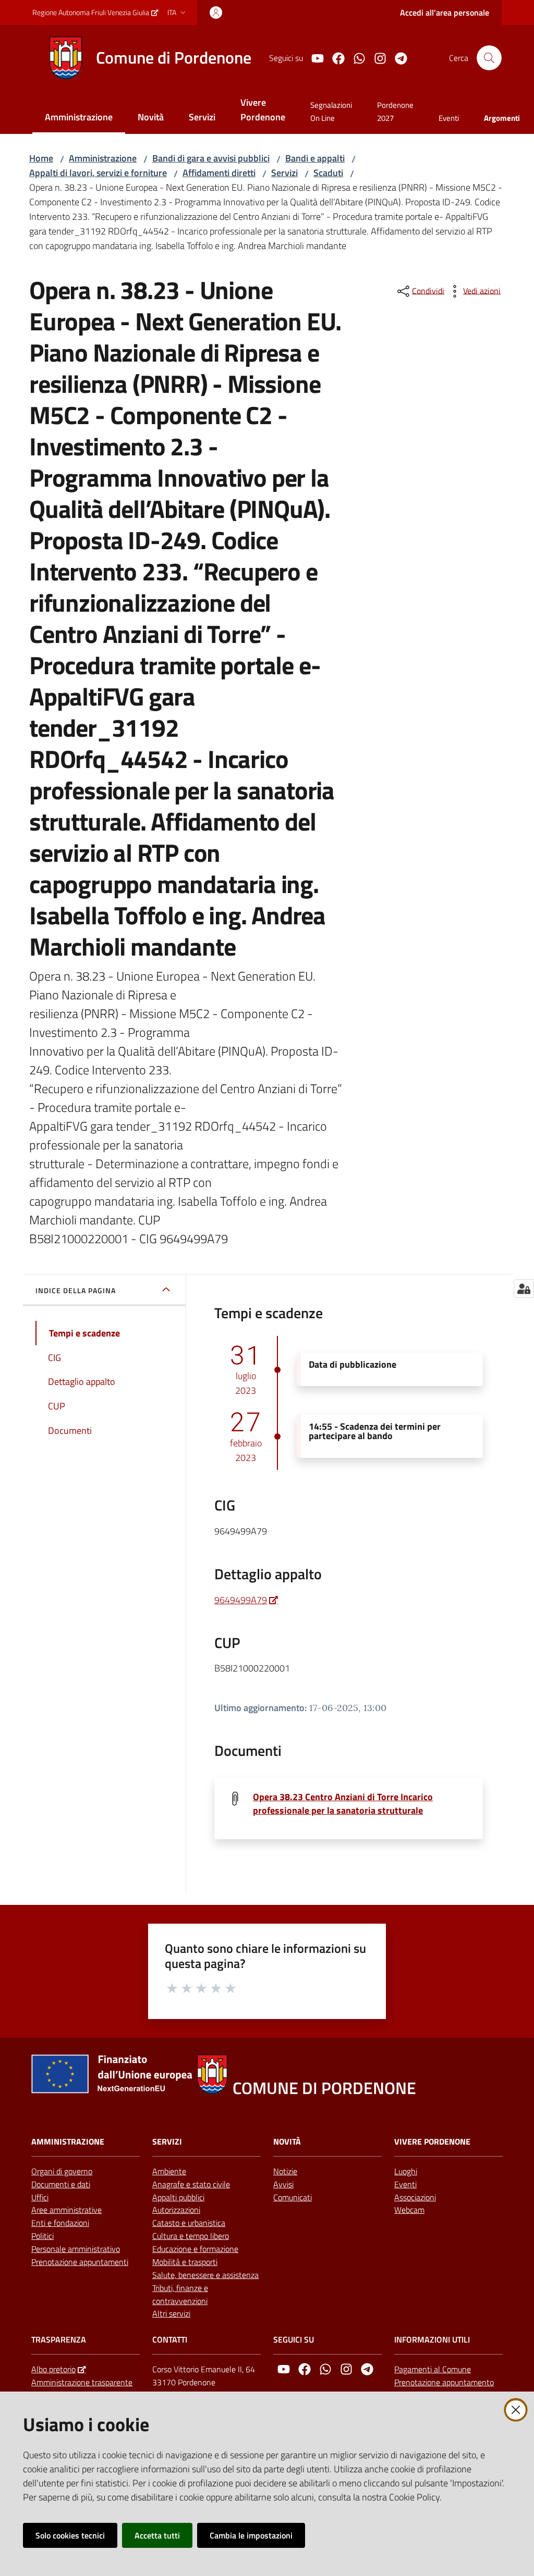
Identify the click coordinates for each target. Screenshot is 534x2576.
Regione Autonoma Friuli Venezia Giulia (91, 12)
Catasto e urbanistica (189, 2223)
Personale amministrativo (76, 2249)
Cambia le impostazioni (251, 2535)
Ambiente (169, 2171)
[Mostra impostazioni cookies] (524, 1289)
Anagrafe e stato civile (191, 2184)
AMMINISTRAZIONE (68, 2142)
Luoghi (406, 2171)
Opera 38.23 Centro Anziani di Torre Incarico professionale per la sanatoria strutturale (343, 1804)
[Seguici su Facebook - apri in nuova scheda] (334, 57)
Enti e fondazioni (60, 2223)
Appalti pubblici (178, 2197)
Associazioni (415, 2197)
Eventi (405, 2184)
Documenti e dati (61, 2184)
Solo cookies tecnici (70, 2535)
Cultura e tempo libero (191, 2236)
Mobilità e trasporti (185, 2262)
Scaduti (328, 173)
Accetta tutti (157, 2535)
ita (172, 12)
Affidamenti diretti (219, 173)
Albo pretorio (53, 2369)
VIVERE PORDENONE (432, 2142)
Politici (43, 2236)
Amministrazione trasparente (82, 2382)
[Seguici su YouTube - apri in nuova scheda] (313, 57)
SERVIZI (167, 2142)
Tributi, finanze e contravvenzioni (180, 2294)
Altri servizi (171, 2313)
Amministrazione (103, 158)
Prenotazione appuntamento (444, 2382)
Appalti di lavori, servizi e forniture (98, 173)
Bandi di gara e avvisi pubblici (211, 158)
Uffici (40, 2197)
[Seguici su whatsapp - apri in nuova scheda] (355, 57)
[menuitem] (79, 118)
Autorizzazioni (176, 2210)
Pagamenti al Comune (433, 2369)
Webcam (409, 2210)
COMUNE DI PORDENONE (324, 2088)
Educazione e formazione (195, 2249)
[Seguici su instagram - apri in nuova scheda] (376, 57)
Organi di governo (62, 2171)
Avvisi (283, 2184)
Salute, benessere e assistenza (205, 2275)
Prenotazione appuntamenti (80, 2262)
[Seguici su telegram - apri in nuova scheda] (397, 57)
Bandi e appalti (315, 158)
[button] (489, 58)
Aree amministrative (66, 2210)
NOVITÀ (287, 2142)
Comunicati (293, 2197)
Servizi (284, 173)
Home (41, 158)
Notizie (285, 2171)
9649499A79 (241, 1600)
